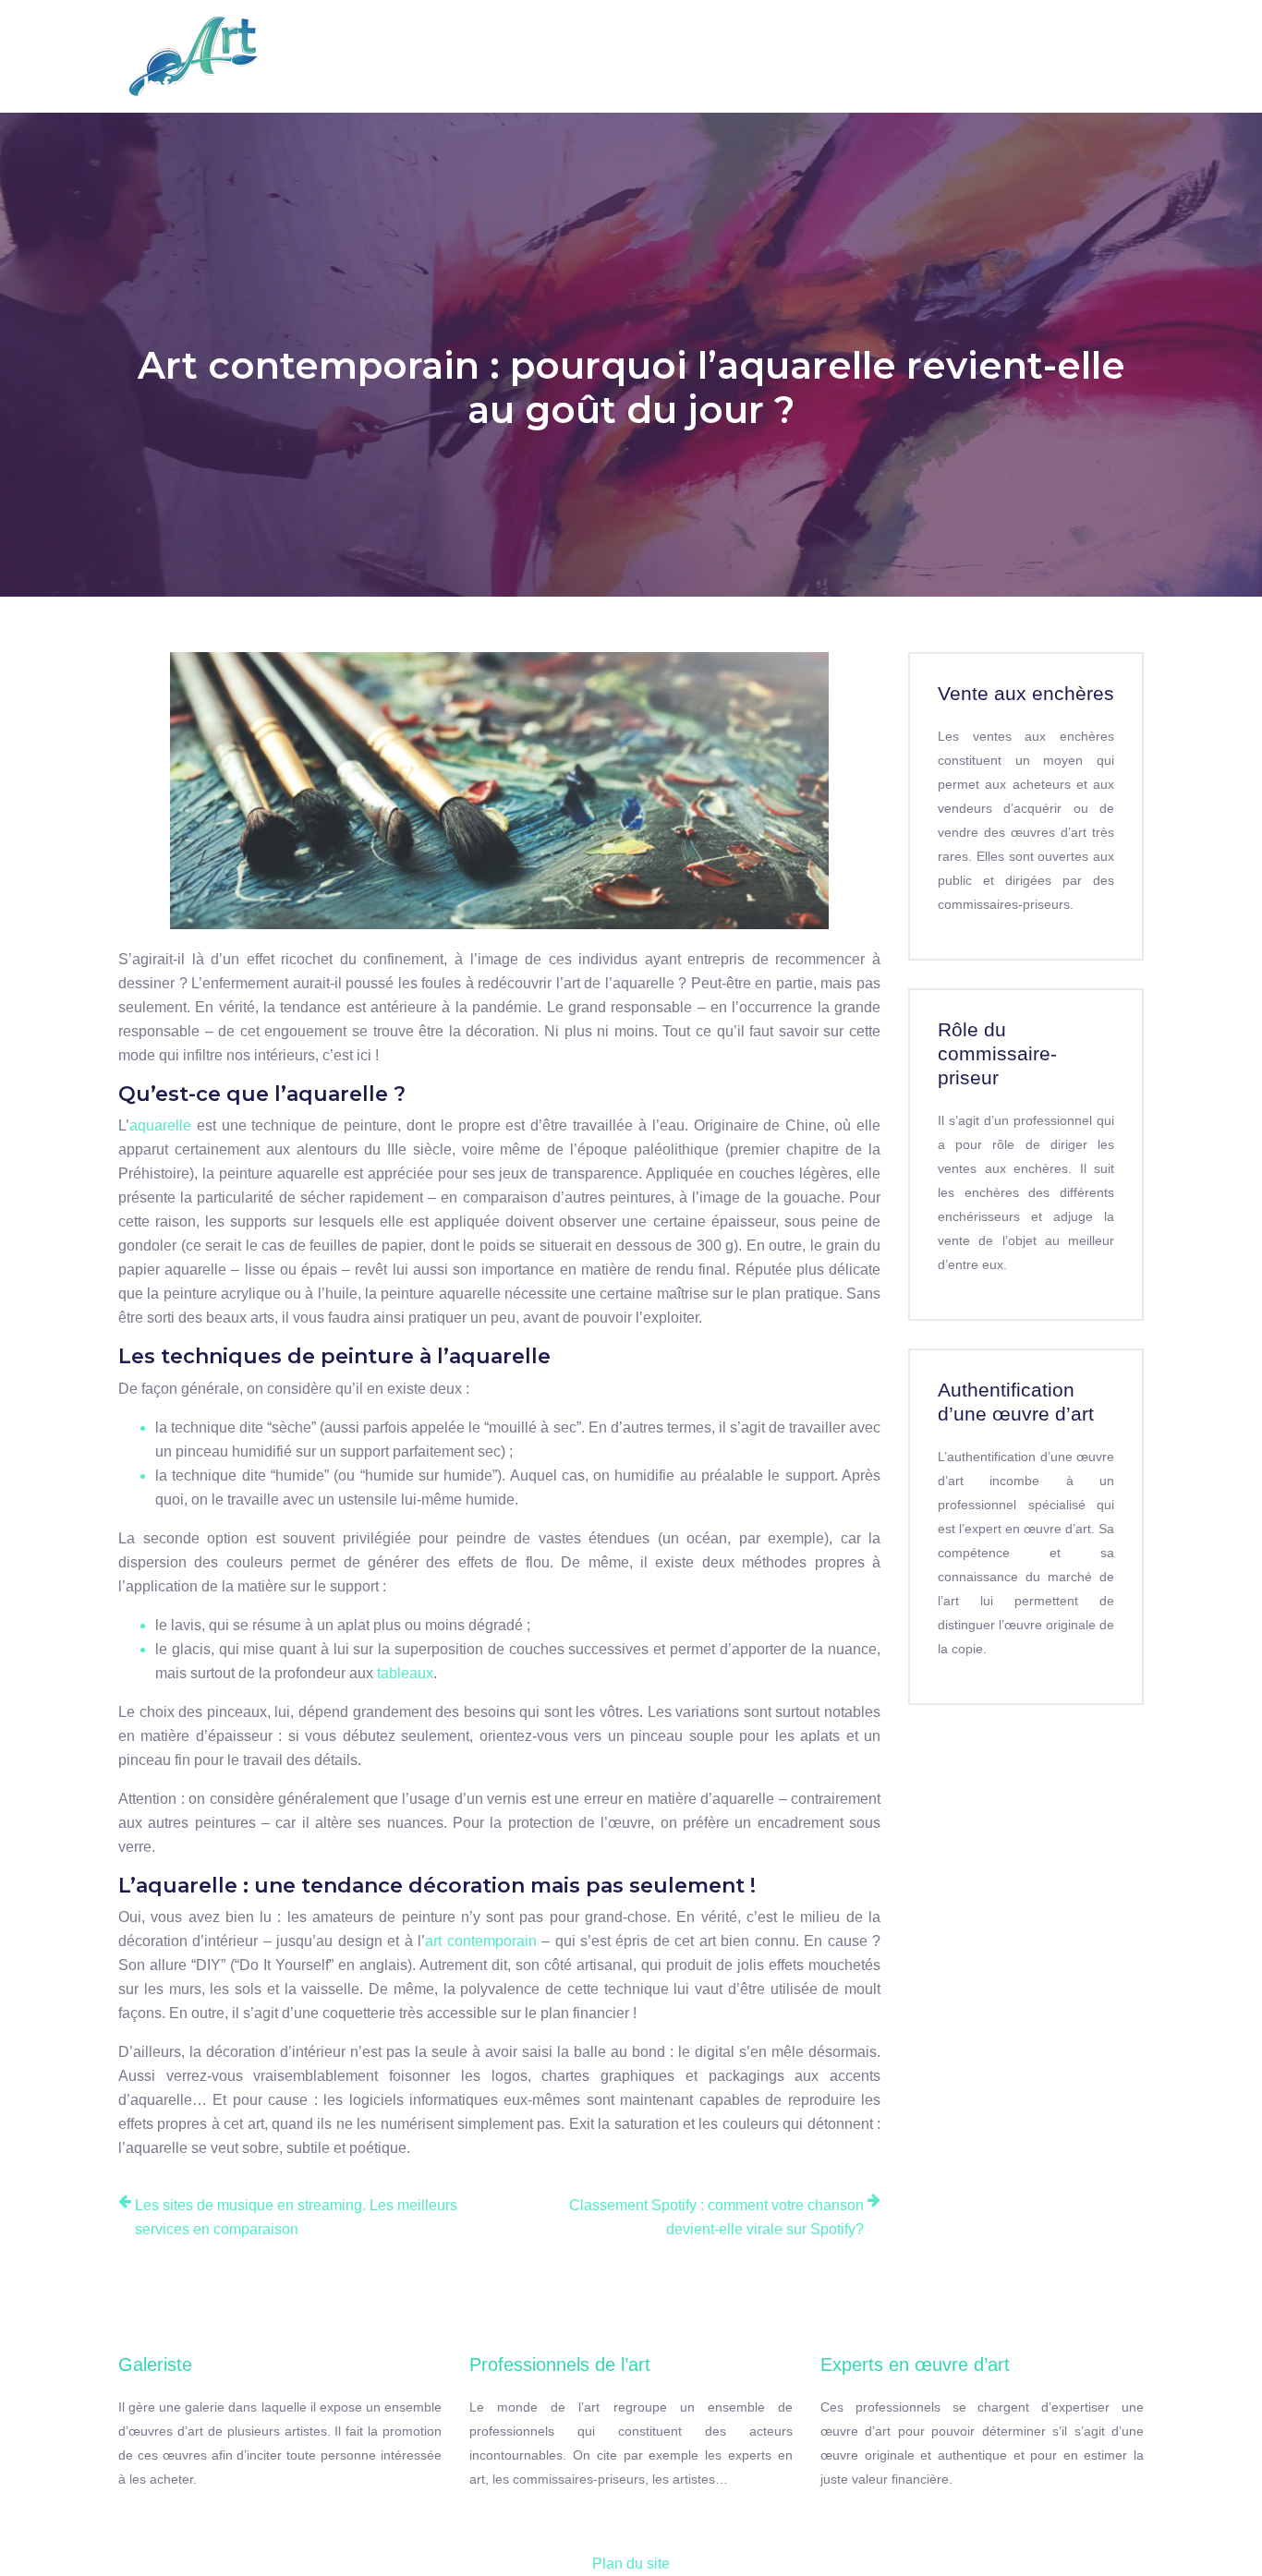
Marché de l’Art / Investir (641, 56)
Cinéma (1038, 44)
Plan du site (631, 2564)
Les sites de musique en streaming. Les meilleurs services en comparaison (296, 2217)
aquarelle (160, 1125)
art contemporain (480, 1941)
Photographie (929, 44)
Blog (1112, 44)
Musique (817, 44)
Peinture (322, 44)
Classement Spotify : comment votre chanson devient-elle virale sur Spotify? (716, 2217)
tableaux (405, 1673)
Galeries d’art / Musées (438, 56)
